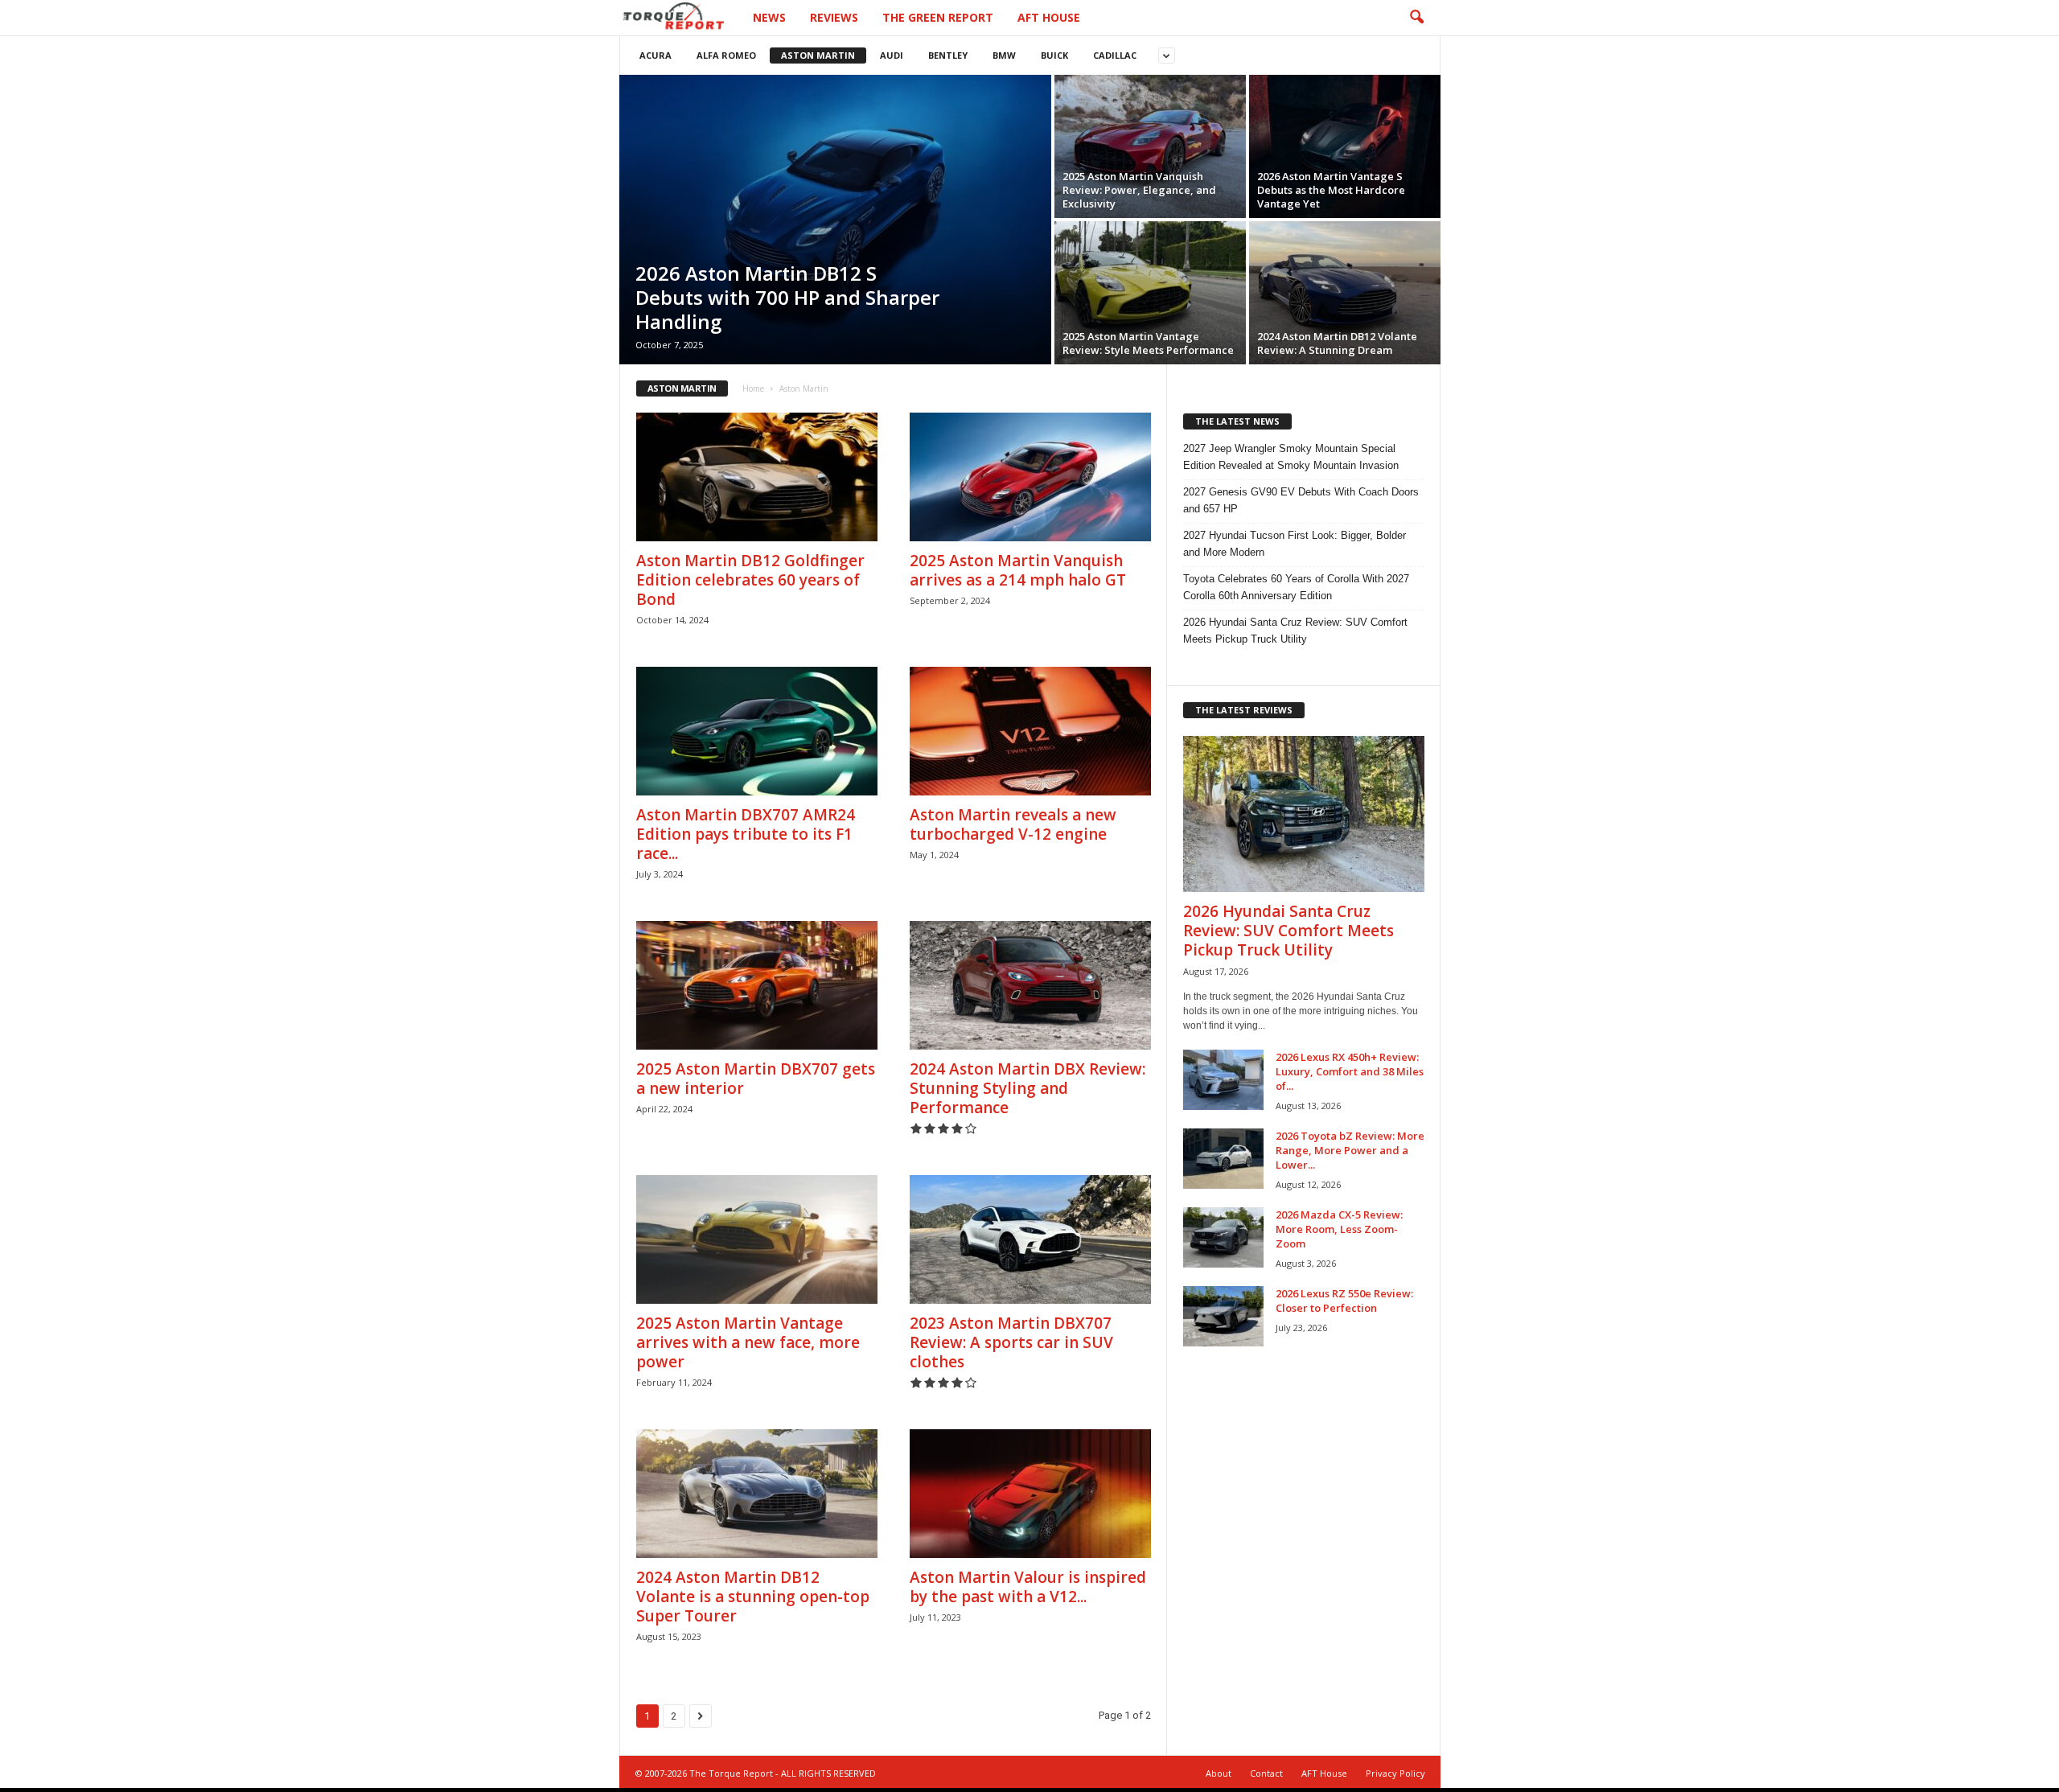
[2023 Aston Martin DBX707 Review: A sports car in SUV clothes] (1030, 1239)
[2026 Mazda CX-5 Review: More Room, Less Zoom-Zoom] (1223, 1237)
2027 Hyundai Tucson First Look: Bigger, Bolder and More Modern (1295, 544)
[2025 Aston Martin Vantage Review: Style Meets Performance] (1150, 293)
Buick (1054, 55)
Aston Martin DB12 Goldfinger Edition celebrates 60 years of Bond (750, 580)
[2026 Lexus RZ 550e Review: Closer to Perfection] (1223, 1316)
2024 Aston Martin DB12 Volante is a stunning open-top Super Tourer (753, 1597)
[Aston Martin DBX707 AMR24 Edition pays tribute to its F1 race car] (757, 731)
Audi (892, 55)
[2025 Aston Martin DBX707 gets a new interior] (757, 985)
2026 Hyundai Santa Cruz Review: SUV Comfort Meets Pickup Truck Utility (1295, 631)
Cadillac (1115, 55)
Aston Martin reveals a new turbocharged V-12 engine (1013, 824)
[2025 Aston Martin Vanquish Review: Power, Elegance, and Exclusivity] (1150, 146)
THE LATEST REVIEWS (1244, 710)
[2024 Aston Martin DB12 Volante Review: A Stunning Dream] (1345, 293)
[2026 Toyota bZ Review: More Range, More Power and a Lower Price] (1223, 1159)
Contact (1266, 1773)
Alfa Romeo (726, 55)
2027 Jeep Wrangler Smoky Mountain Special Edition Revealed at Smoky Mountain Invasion (1291, 457)
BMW (1004, 55)
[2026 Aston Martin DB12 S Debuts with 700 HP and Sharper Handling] (835, 220)
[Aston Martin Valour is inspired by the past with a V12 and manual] (1030, 1494)
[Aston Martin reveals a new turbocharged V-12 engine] (1030, 731)
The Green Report (938, 17)
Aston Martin (818, 55)
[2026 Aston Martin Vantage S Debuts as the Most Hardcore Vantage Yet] (1345, 146)
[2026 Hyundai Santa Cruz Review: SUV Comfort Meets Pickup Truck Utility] (1304, 814)
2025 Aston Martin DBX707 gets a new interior (756, 1079)
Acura (656, 55)
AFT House (1049, 17)
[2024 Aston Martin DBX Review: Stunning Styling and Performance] (1030, 985)
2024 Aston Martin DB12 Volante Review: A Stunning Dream (1337, 343)
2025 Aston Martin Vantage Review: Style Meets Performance (1148, 343)
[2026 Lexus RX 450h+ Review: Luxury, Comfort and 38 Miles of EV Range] (1223, 1080)
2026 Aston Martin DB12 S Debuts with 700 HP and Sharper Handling (787, 297)
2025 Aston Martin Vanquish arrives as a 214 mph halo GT (1018, 570)
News (769, 17)
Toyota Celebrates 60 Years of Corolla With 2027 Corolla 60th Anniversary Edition (1296, 587)
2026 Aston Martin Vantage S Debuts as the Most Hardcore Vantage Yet (1331, 190)
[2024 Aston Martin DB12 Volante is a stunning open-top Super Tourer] (757, 1494)
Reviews (834, 17)
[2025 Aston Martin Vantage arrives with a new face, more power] (757, 1239)
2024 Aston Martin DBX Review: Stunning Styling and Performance (1027, 1088)
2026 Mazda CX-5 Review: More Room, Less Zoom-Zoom (1339, 1229)
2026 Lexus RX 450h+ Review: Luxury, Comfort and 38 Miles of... (1350, 1071)
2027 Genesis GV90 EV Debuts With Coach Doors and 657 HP (1301, 500)
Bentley (948, 55)
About (1219, 1773)
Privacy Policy (1395, 1773)
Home (753, 388)
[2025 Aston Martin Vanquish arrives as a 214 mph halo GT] (1030, 477)
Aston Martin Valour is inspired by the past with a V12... (1028, 1587)
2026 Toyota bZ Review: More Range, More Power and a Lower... (1350, 1150)
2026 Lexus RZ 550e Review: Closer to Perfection (1344, 1301)
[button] (1416, 18)
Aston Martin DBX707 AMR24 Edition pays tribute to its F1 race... (746, 834)
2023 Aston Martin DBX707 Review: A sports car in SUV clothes (1011, 1342)
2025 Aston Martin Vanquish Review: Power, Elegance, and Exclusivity (1139, 190)
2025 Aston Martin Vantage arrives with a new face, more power (748, 1342)
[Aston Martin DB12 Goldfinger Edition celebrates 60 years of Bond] (757, 477)
